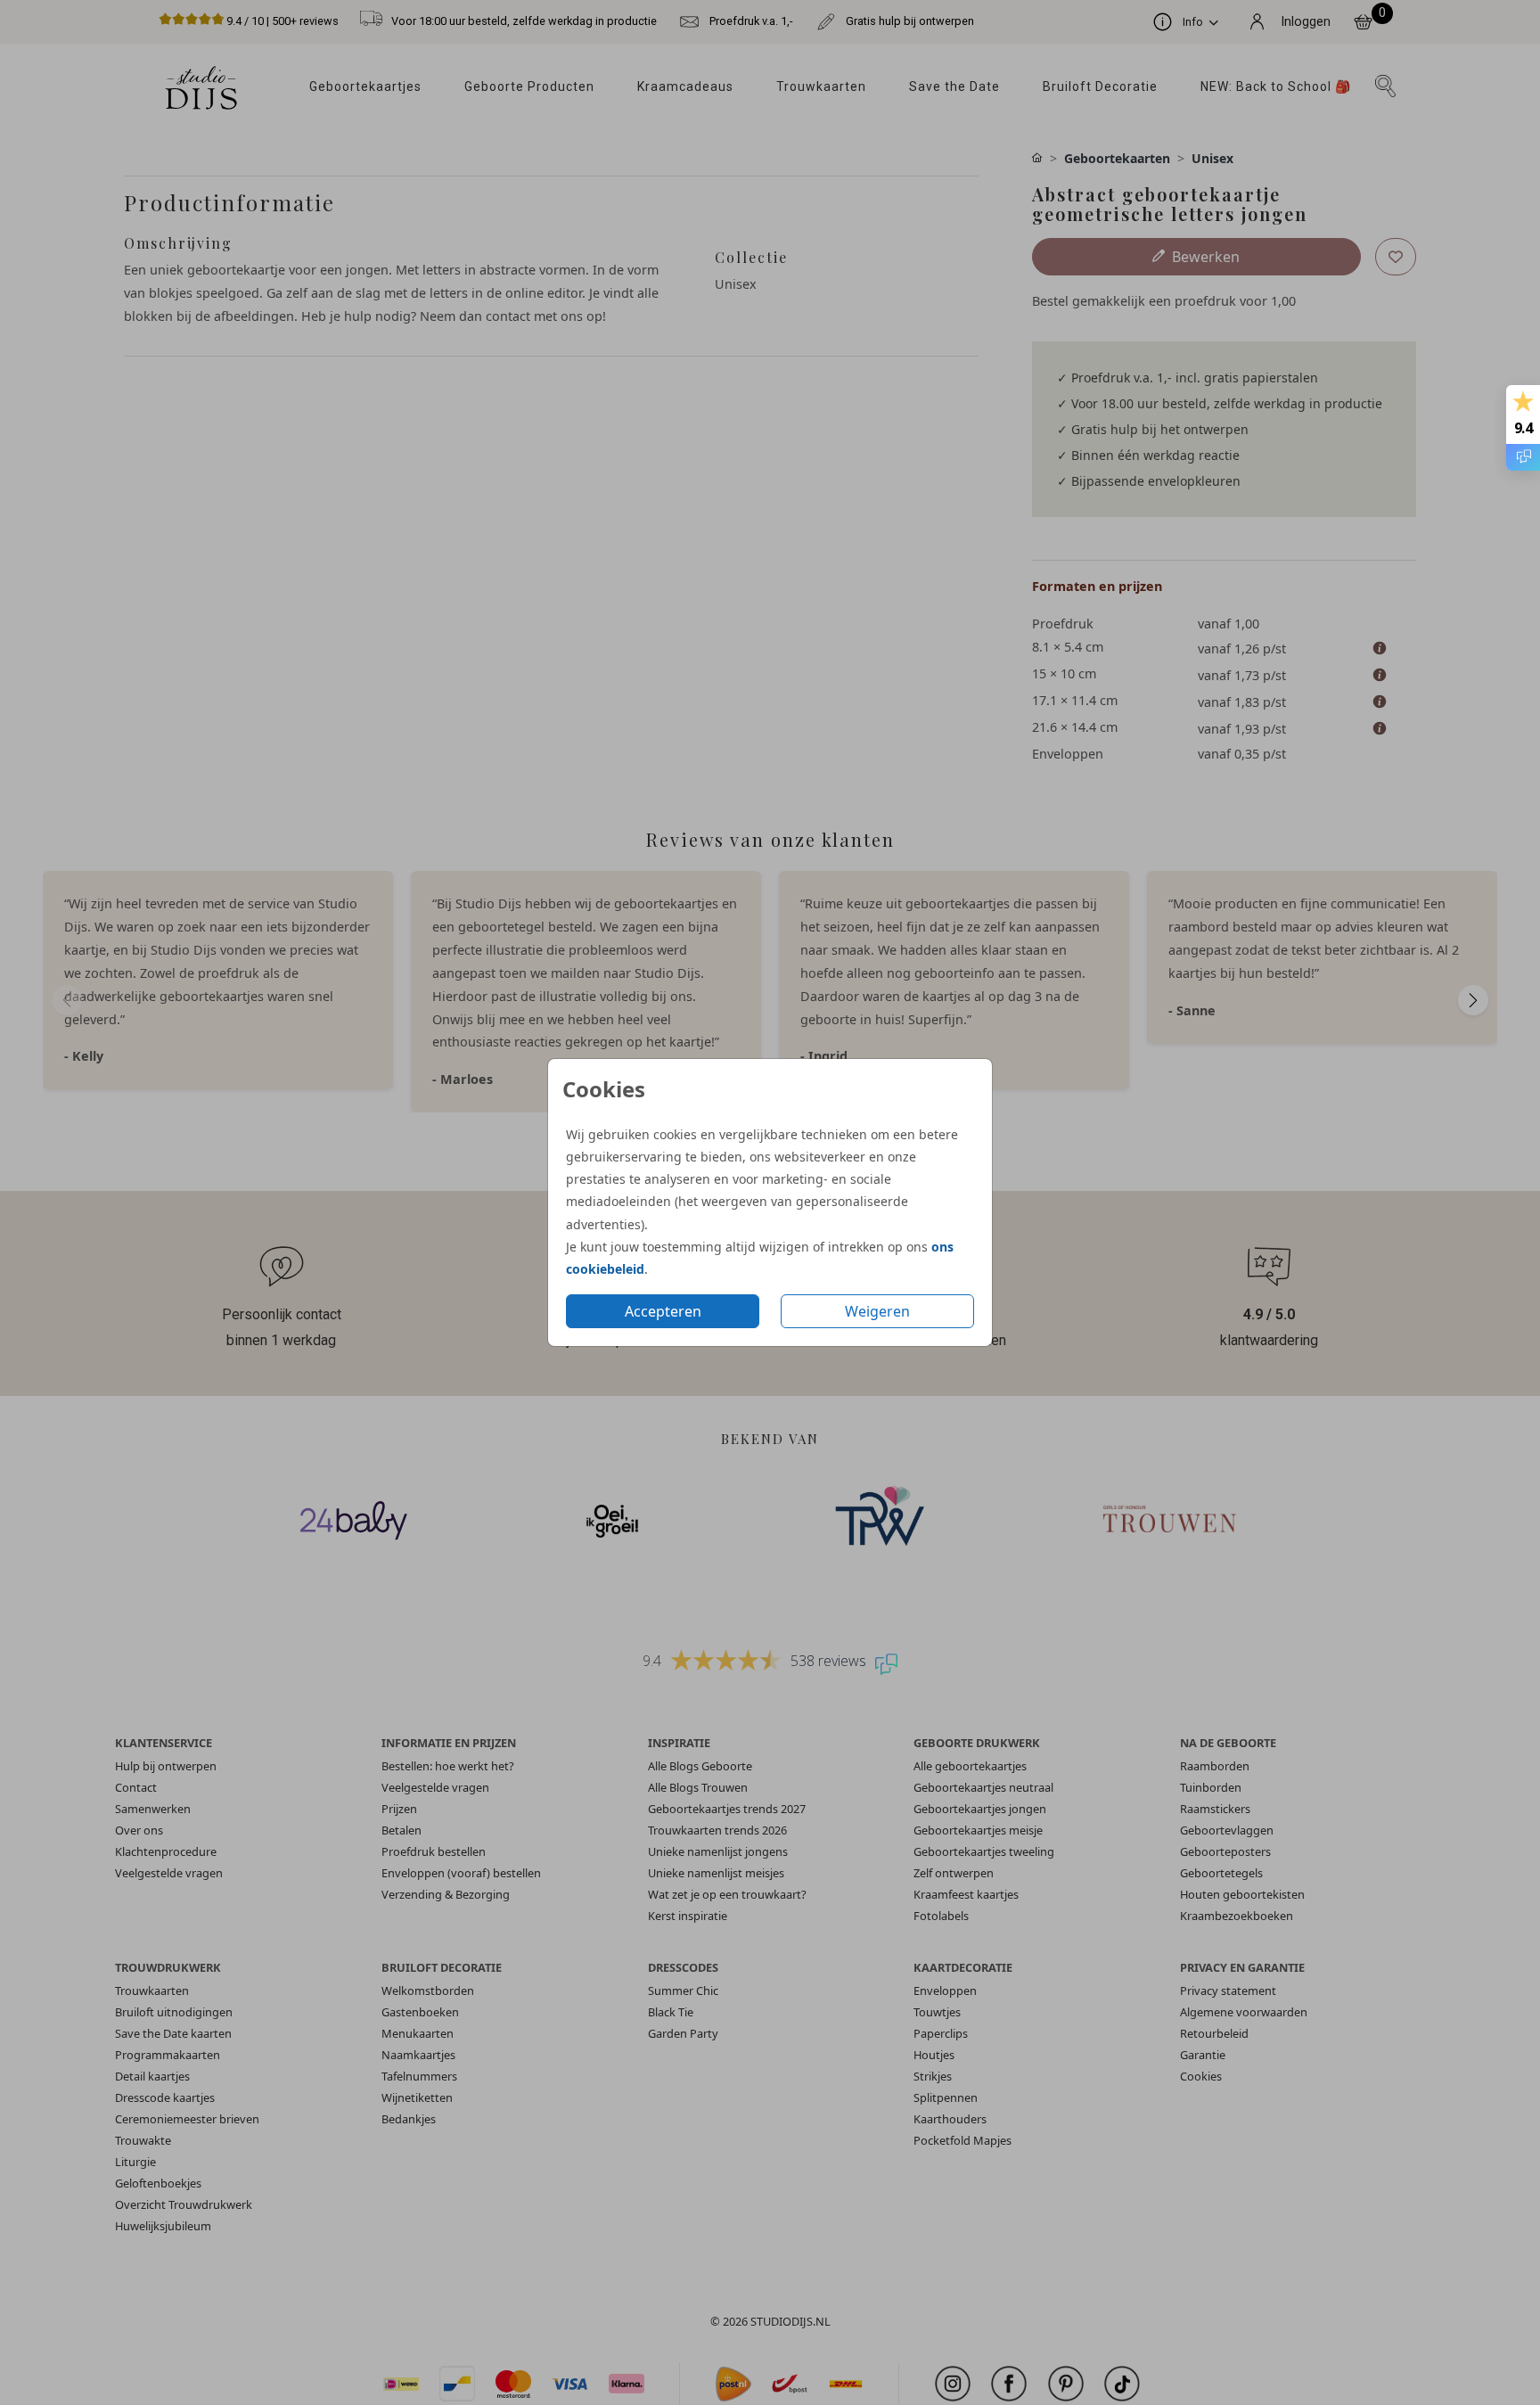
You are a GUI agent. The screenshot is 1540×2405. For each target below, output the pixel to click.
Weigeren (877, 1311)
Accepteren (663, 1311)
